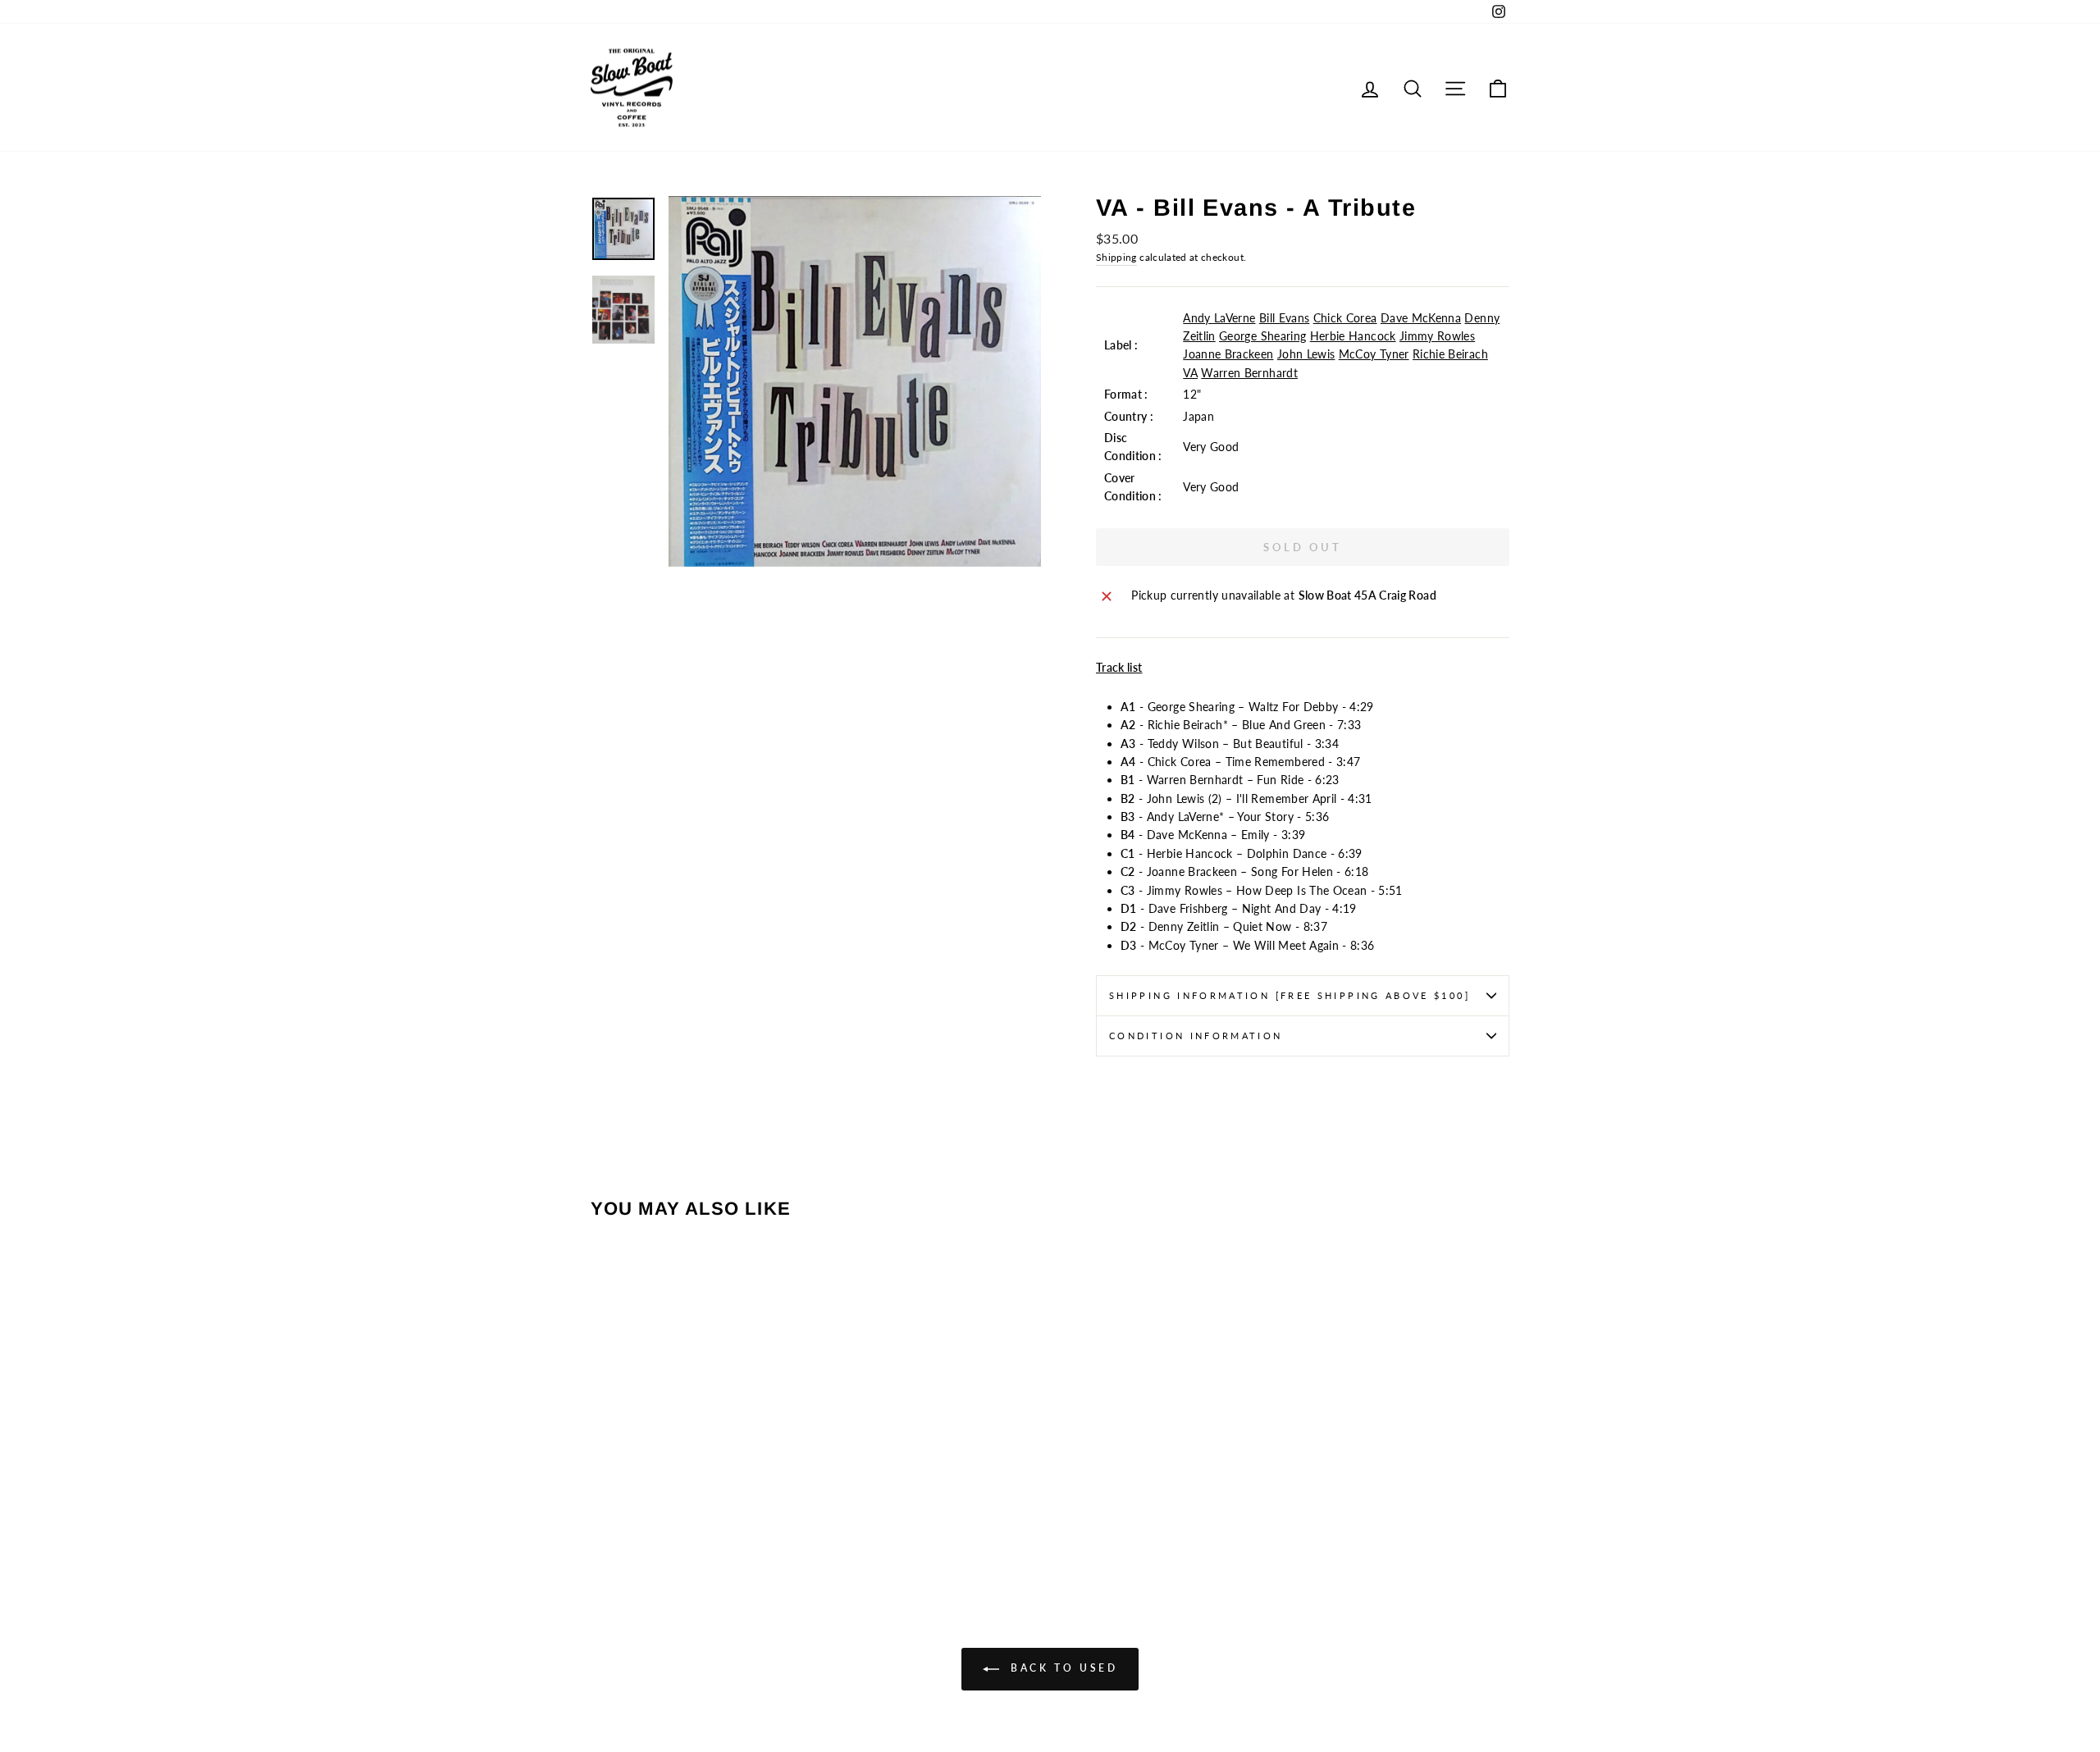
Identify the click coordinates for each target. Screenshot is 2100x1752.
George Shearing (1262, 336)
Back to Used (1062, 1668)
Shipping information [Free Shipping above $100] (1290, 995)
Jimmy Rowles (1437, 336)
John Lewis (1306, 354)
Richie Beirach (1450, 354)
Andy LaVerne (1219, 318)
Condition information (1196, 1036)
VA (1190, 373)
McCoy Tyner (1374, 354)
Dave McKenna (1421, 318)
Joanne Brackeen (1228, 354)
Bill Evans (1285, 318)
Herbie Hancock (1353, 336)
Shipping (1116, 257)
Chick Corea (1345, 318)
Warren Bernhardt (1249, 373)
